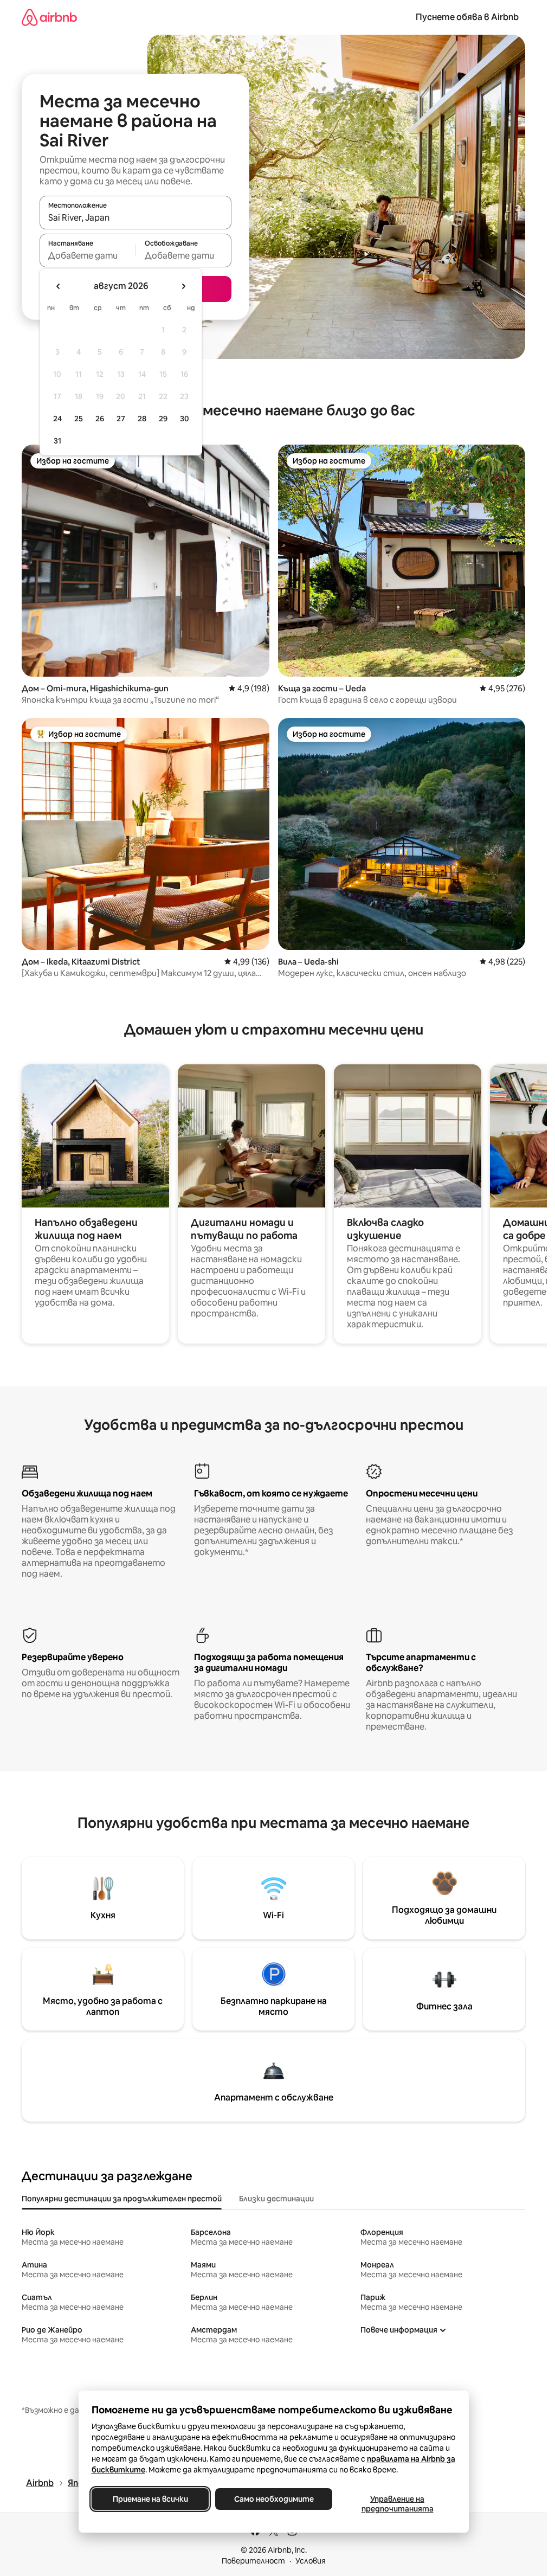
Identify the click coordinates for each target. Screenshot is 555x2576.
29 (163, 419)
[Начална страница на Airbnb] (49, 17)
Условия (311, 2561)
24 (57, 419)
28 (142, 419)
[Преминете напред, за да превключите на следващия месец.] (183, 286)
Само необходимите (273, 2499)
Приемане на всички (150, 2499)
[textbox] (88, 255)
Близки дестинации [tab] (276, 2199)
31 (57, 441)
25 (79, 419)
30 (185, 419)
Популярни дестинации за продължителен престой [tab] (122, 2199)
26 (100, 419)
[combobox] (135, 217)
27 (121, 419)
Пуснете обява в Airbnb (467, 17)
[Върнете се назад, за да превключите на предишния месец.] (59, 286)
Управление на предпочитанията (397, 2504)
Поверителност (253, 2561)
